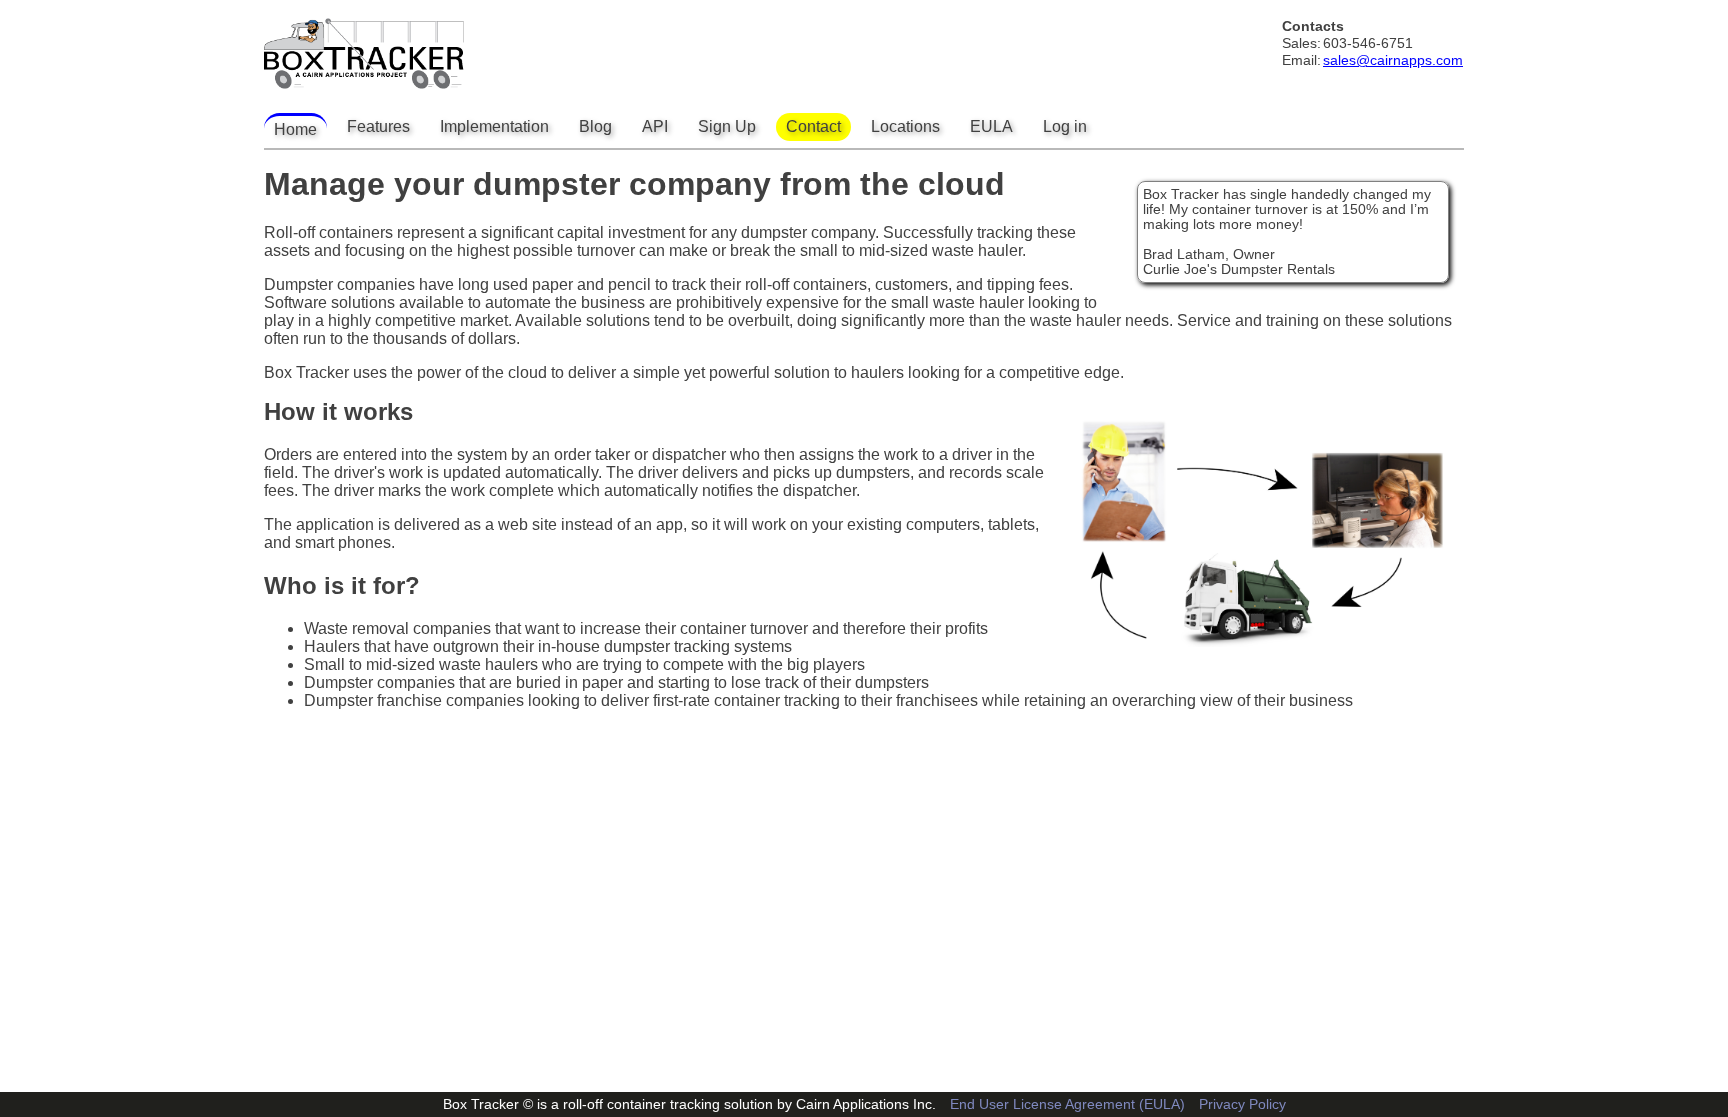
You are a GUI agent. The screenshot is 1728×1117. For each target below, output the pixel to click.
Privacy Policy (1242, 1104)
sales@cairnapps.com (1393, 60)
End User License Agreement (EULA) (1067, 1104)
